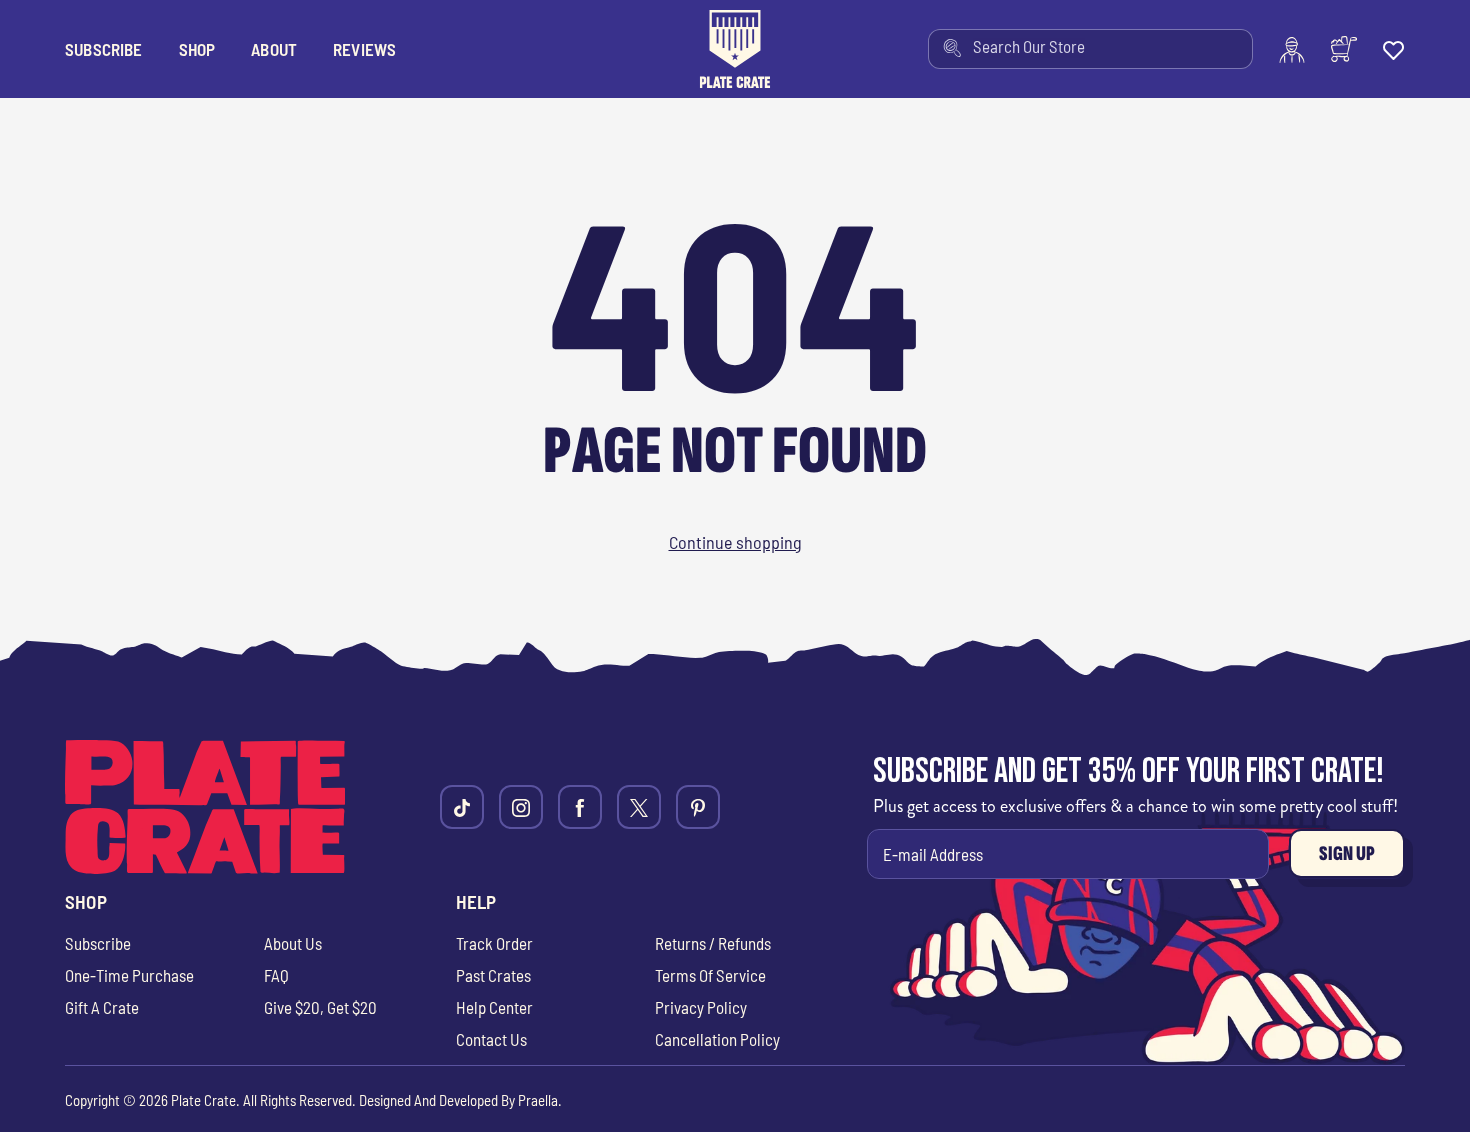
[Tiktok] (462, 807)
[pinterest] (698, 807)
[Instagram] (521, 807)
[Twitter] (639, 807)
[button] (197, 49)
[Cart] (1344, 49)
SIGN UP (1347, 853)
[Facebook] (580, 807)
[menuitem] (1090, 49)
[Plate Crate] (734, 49)
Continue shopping (735, 542)
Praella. (540, 1100)
